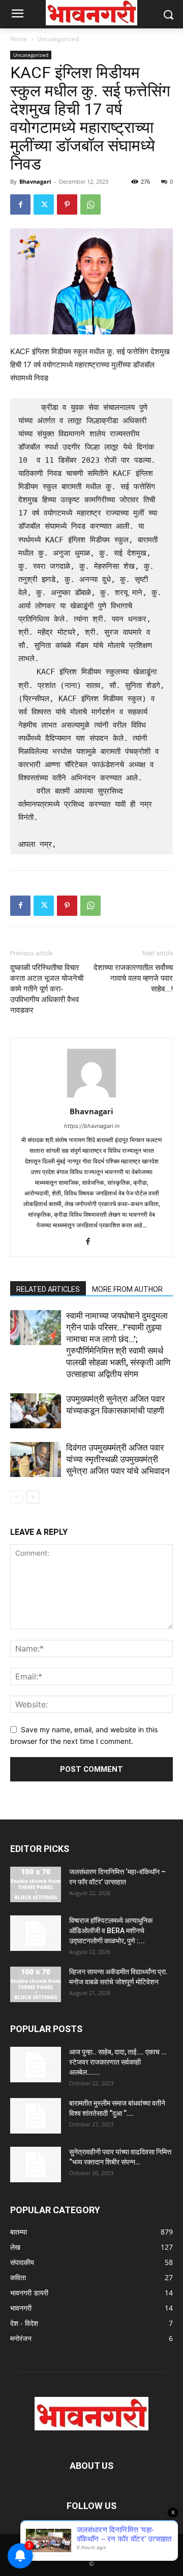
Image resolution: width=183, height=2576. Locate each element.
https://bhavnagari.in (92, 1126)
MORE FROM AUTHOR (127, 1289)
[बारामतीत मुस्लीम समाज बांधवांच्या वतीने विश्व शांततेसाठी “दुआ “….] (36, 2116)
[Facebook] (20, 204)
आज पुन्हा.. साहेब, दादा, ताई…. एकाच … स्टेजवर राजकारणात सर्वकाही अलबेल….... (118, 2062)
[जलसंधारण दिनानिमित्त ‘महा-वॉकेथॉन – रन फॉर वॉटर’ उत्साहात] (36, 1884)
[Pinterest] (67, 204)
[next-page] (33, 1497)
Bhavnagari (35, 181)
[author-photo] (91, 1097)
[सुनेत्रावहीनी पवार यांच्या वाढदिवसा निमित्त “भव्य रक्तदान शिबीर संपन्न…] (36, 2165)
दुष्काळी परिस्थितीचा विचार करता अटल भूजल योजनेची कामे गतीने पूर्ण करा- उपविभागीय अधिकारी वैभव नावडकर (47, 989)
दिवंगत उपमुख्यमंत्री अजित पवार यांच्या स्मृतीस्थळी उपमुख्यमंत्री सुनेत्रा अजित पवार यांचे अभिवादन (118, 1459)
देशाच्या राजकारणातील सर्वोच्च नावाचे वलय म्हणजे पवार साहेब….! (133, 978)
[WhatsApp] (90, 204)
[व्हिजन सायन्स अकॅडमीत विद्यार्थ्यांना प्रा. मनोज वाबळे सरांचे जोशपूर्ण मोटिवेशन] (36, 1984)
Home (19, 39)
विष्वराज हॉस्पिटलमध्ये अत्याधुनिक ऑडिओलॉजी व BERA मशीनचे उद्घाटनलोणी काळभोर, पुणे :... (111, 1931)
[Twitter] (44, 204)
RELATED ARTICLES (48, 1289)
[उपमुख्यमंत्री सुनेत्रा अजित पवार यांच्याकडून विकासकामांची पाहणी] (36, 1411)
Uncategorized (58, 39)
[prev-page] (17, 1497)
